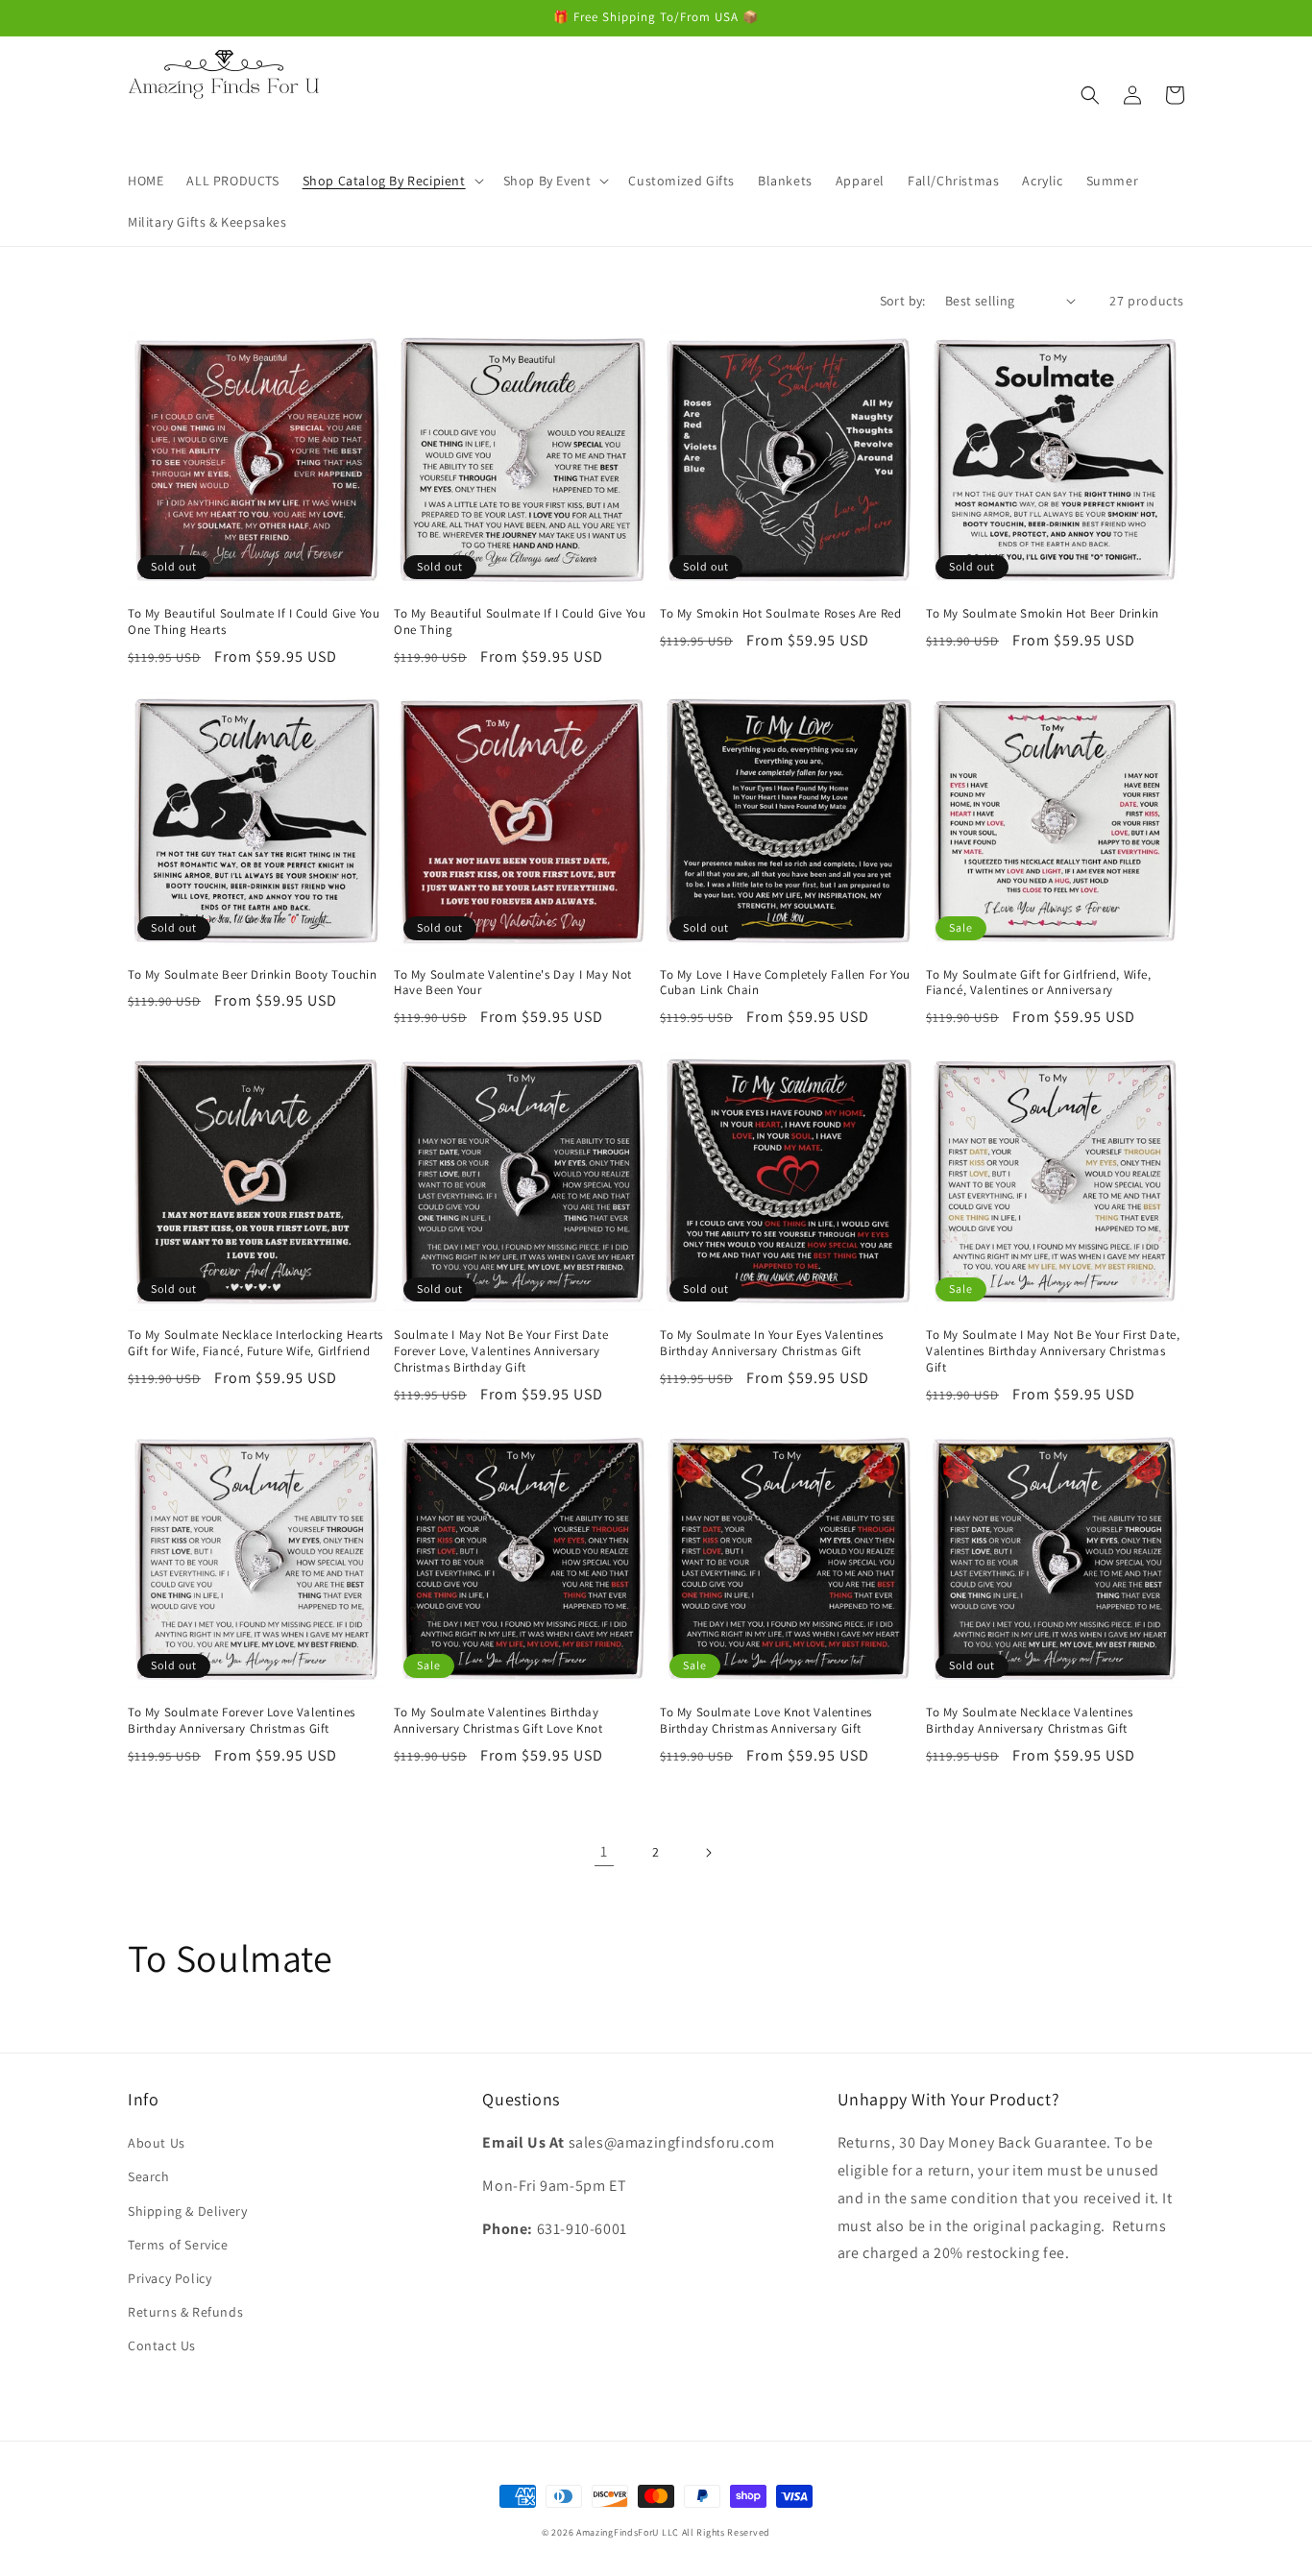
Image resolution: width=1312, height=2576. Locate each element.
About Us (157, 2143)
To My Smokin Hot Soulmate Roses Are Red (780, 614)
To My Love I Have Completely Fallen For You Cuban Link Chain (785, 983)
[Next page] (708, 1853)
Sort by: (903, 301)
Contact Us (162, 2345)
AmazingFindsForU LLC (628, 2532)
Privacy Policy (170, 2278)
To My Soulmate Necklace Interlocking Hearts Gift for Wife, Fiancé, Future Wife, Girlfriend (255, 1343)
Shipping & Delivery (187, 2211)
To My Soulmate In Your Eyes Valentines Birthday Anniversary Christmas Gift (772, 1343)
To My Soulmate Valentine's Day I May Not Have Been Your (513, 983)
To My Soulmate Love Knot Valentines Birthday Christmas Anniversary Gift (766, 1721)
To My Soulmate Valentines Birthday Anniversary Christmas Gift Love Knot (498, 1721)
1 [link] (604, 1851)
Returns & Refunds (185, 2312)
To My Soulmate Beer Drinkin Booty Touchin (253, 975)
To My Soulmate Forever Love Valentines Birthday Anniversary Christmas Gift (242, 1721)
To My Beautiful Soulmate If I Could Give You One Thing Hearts (254, 622)
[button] (391, 181)
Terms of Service (178, 2245)
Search (149, 2176)
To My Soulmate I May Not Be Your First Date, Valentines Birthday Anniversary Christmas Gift (1053, 1351)
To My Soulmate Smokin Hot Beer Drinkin (1043, 614)
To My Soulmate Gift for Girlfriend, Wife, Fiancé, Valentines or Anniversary (1039, 983)
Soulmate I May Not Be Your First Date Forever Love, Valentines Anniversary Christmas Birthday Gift (501, 1351)
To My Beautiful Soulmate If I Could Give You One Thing (520, 622)
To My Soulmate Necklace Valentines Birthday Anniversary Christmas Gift (1029, 1721)
